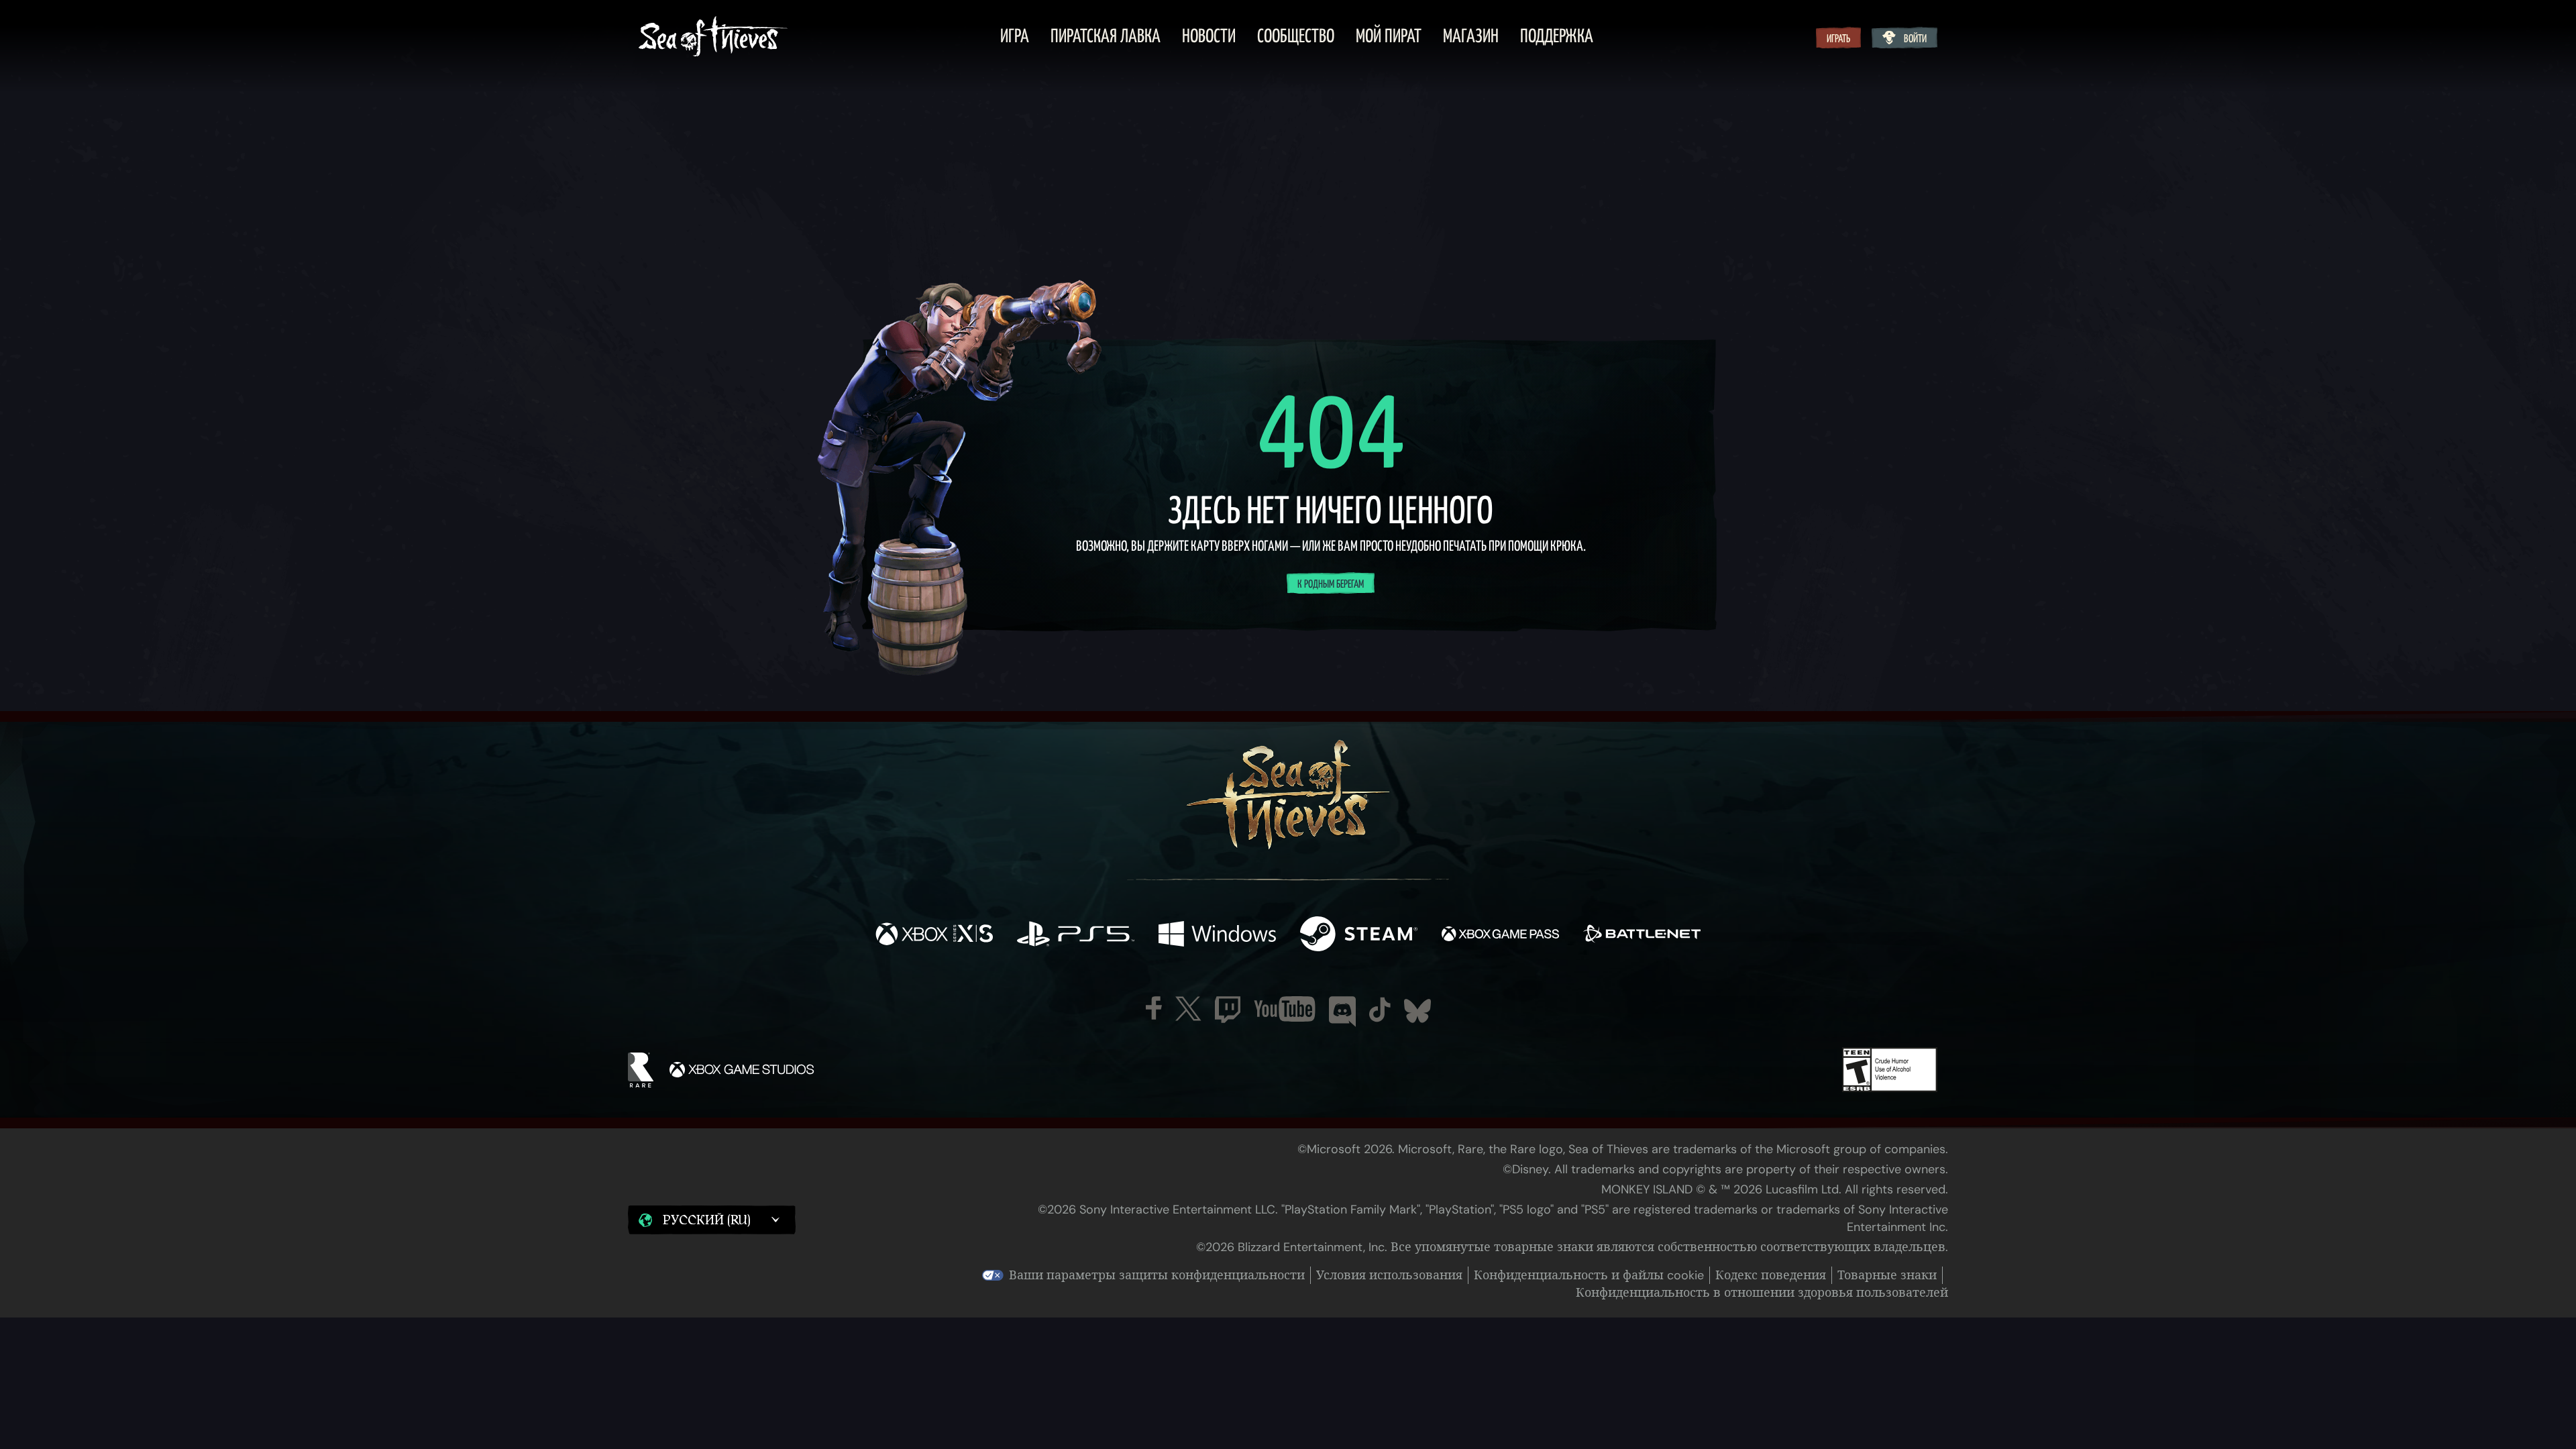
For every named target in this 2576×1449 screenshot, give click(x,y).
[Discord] (1342, 1012)
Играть (1838, 39)
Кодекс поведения (1771, 1275)
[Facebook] (1154, 1008)
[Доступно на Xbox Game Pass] (1500, 935)
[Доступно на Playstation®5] (1076, 935)
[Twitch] (1228, 1010)
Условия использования (1389, 1275)
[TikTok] (1380, 1010)
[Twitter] (1188, 1009)
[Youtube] (1285, 1009)
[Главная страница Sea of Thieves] (713, 38)
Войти (1915, 39)
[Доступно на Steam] (1359, 935)
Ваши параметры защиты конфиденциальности (1157, 1275)
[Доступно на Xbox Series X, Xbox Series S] (934, 935)
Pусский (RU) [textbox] (706, 1220)
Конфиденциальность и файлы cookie (1589, 1275)
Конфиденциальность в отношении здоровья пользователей (1762, 1293)
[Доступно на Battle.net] (1642, 935)
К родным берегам (1331, 584)
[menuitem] (1015, 38)
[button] (712, 1220)
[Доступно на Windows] (1217, 935)
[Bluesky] (1417, 1011)
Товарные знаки (1887, 1275)
